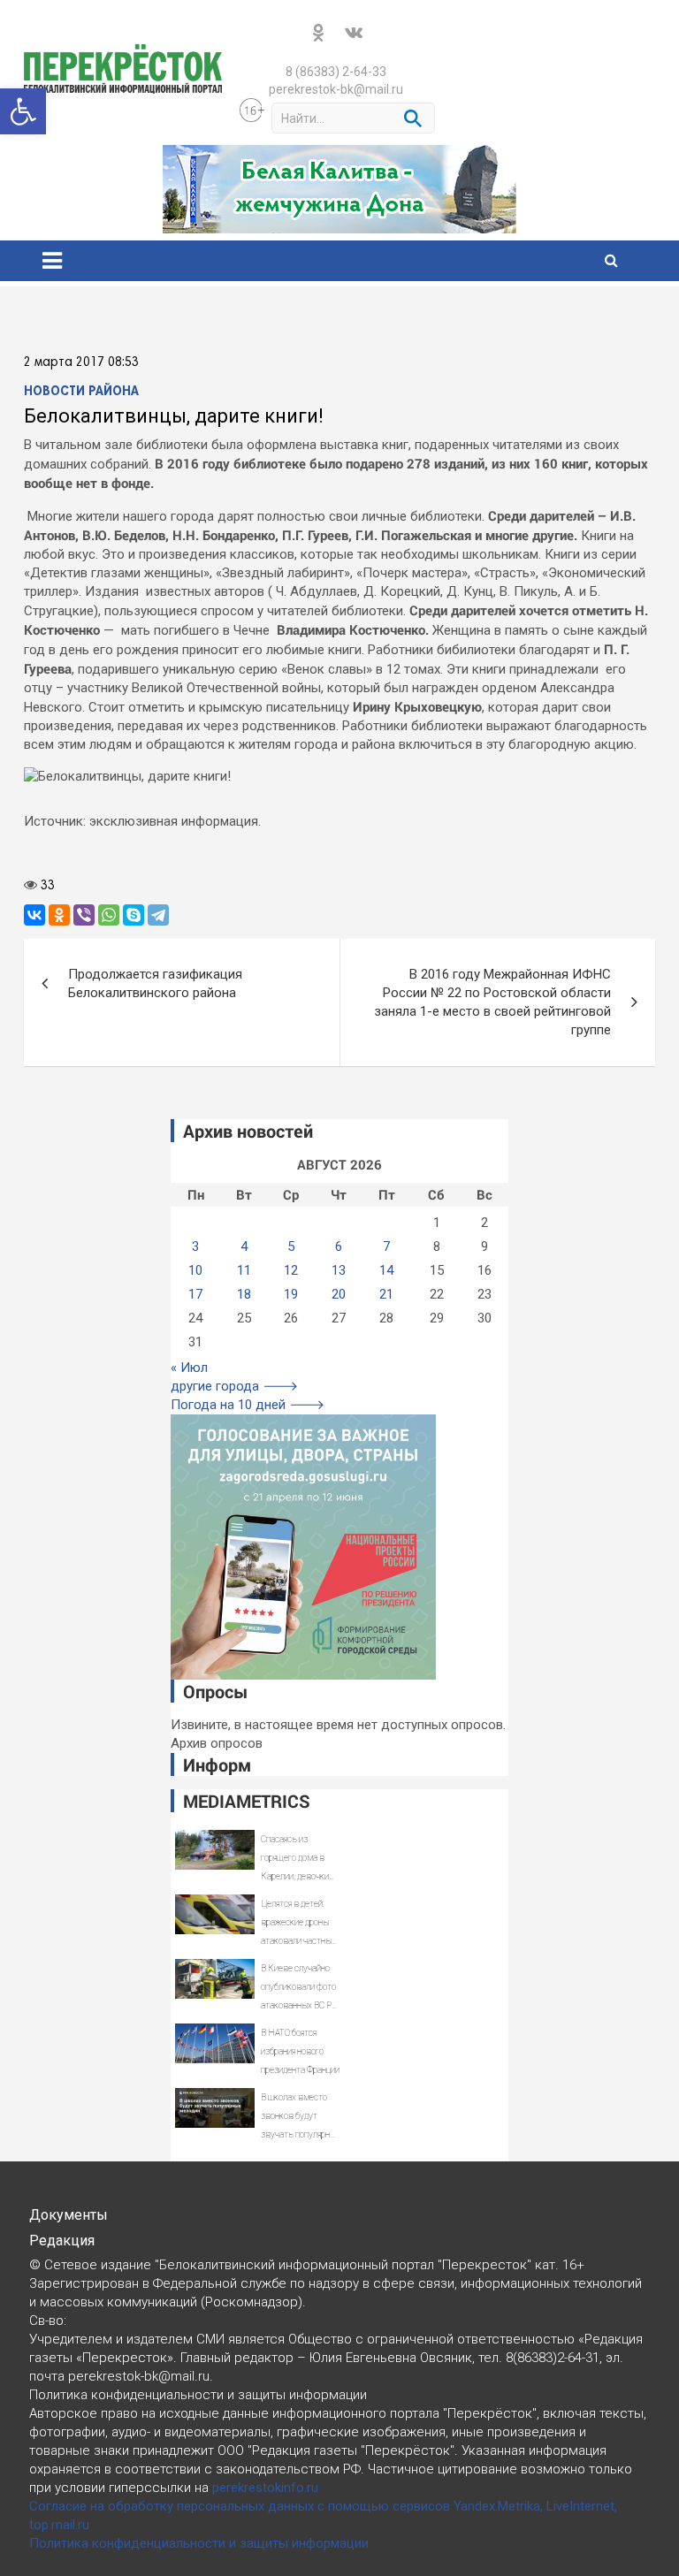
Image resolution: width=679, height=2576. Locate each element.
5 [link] (291, 1246)
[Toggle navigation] (52, 261)
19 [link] (291, 1294)
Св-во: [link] (48, 2321)
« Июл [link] (189, 1368)
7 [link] (386, 1246)
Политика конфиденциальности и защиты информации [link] (199, 2543)
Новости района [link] (81, 392)
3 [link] (195, 1246)
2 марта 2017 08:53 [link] (81, 362)
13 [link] (339, 1270)
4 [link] (244, 1246)
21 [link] (386, 1294)
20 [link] (339, 1294)
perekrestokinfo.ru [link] (265, 2488)
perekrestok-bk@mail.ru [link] (336, 89)
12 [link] (291, 1270)
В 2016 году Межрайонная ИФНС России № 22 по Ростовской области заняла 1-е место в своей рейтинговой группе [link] (492, 1002)
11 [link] (244, 1270)
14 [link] (386, 1270)
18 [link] (244, 1294)
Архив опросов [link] (217, 1743)
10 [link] (195, 1270)
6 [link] (339, 1246)
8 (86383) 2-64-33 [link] (336, 72)
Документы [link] (69, 2215)
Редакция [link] (62, 2241)
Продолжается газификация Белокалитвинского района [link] (155, 983)
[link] (23, 111)
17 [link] (195, 1294)
